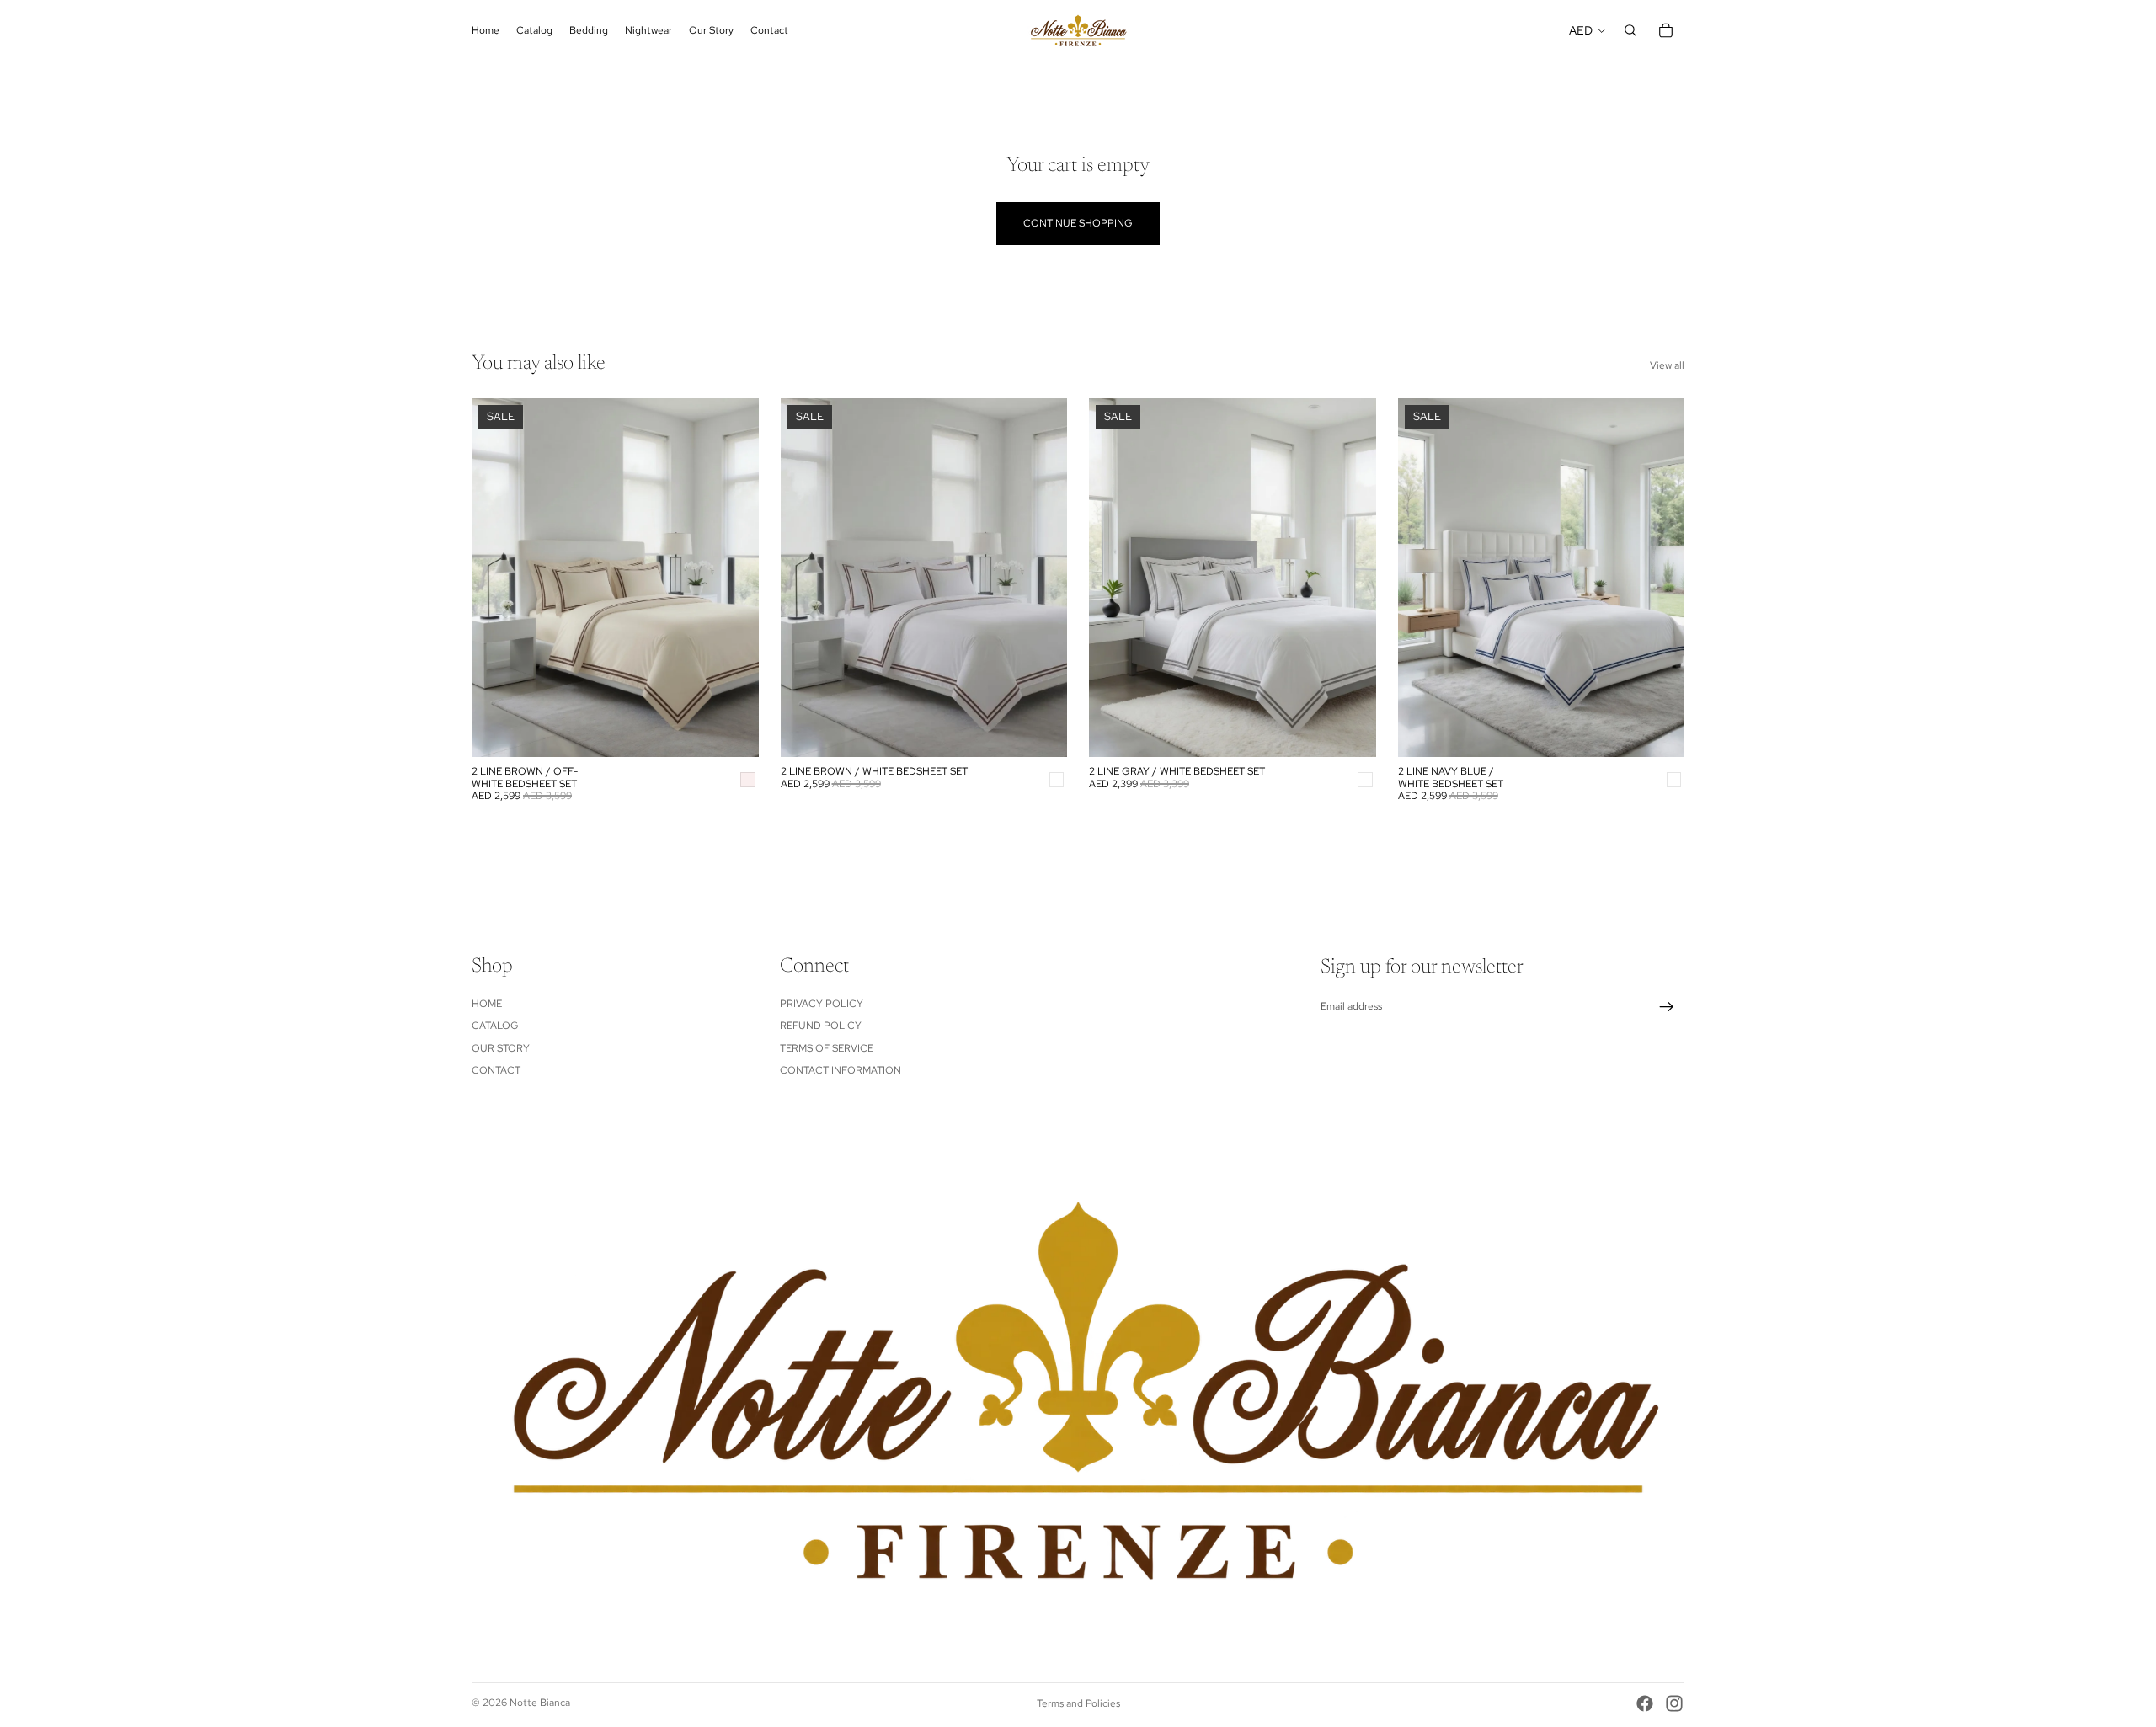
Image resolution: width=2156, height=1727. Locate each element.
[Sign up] (1667, 1007)
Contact (496, 1070)
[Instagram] (1674, 1703)
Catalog (495, 1026)
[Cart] (1666, 30)
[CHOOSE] (733, 732)
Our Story (501, 1047)
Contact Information (841, 1070)
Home (487, 1004)
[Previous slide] (497, 578)
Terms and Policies (1078, 1703)
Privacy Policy (822, 1004)
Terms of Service (827, 1047)
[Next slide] (734, 578)
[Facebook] (1645, 1703)
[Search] (1630, 30)
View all (1667, 365)
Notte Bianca (540, 1703)
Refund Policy (821, 1026)
